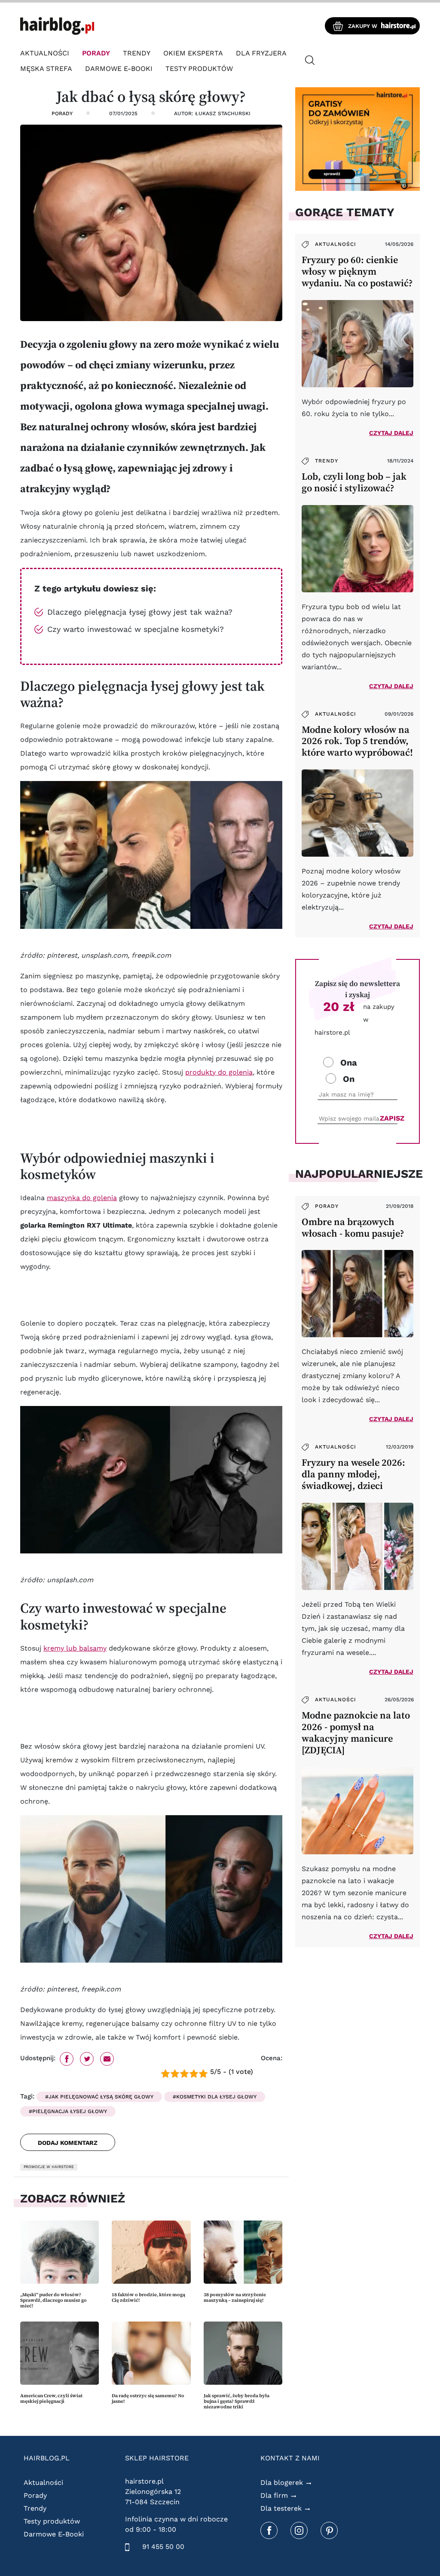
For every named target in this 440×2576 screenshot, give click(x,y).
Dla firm (274, 2495)
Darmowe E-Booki (119, 69)
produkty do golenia (219, 1072)
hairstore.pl (144, 2481)
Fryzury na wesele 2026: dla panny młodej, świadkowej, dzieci (353, 1474)
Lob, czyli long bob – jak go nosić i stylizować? (354, 482)
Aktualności (45, 53)
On (349, 1079)
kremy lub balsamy (75, 1648)
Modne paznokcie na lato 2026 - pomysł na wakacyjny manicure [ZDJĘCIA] (356, 1733)
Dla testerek (281, 2508)
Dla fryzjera (261, 53)
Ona (349, 1063)
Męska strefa (46, 69)
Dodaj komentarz (68, 2143)
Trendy (137, 53)
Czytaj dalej (391, 433)
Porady (96, 53)
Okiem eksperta (193, 53)
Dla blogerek (282, 2483)
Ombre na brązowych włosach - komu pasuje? (353, 1228)
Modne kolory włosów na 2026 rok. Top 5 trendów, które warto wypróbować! (357, 741)
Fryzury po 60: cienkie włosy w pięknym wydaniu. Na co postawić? (357, 271)
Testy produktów (199, 69)
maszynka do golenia (82, 1198)
